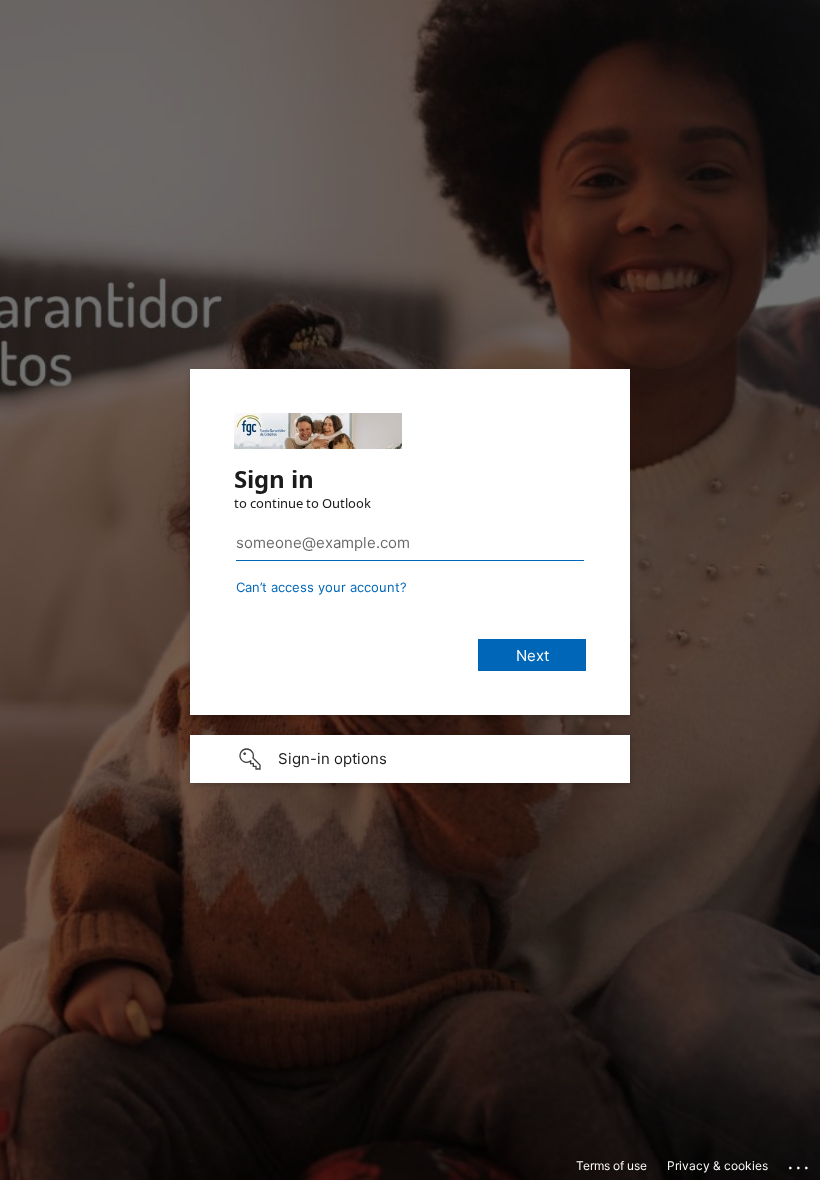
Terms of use (611, 1165)
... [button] (800, 1163)
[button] (410, 759)
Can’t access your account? (321, 587)
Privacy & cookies (717, 1165)
